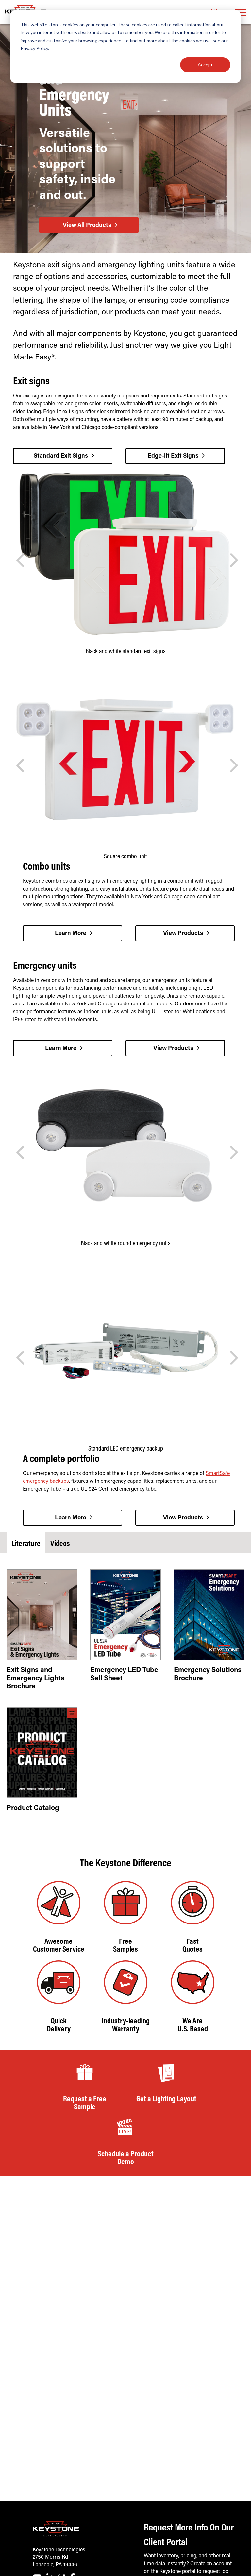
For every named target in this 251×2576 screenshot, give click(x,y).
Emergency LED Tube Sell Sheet (124, 1675)
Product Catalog (33, 1808)
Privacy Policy (34, 48)
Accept (205, 65)
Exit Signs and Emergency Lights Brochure (35, 1679)
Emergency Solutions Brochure (208, 1675)
